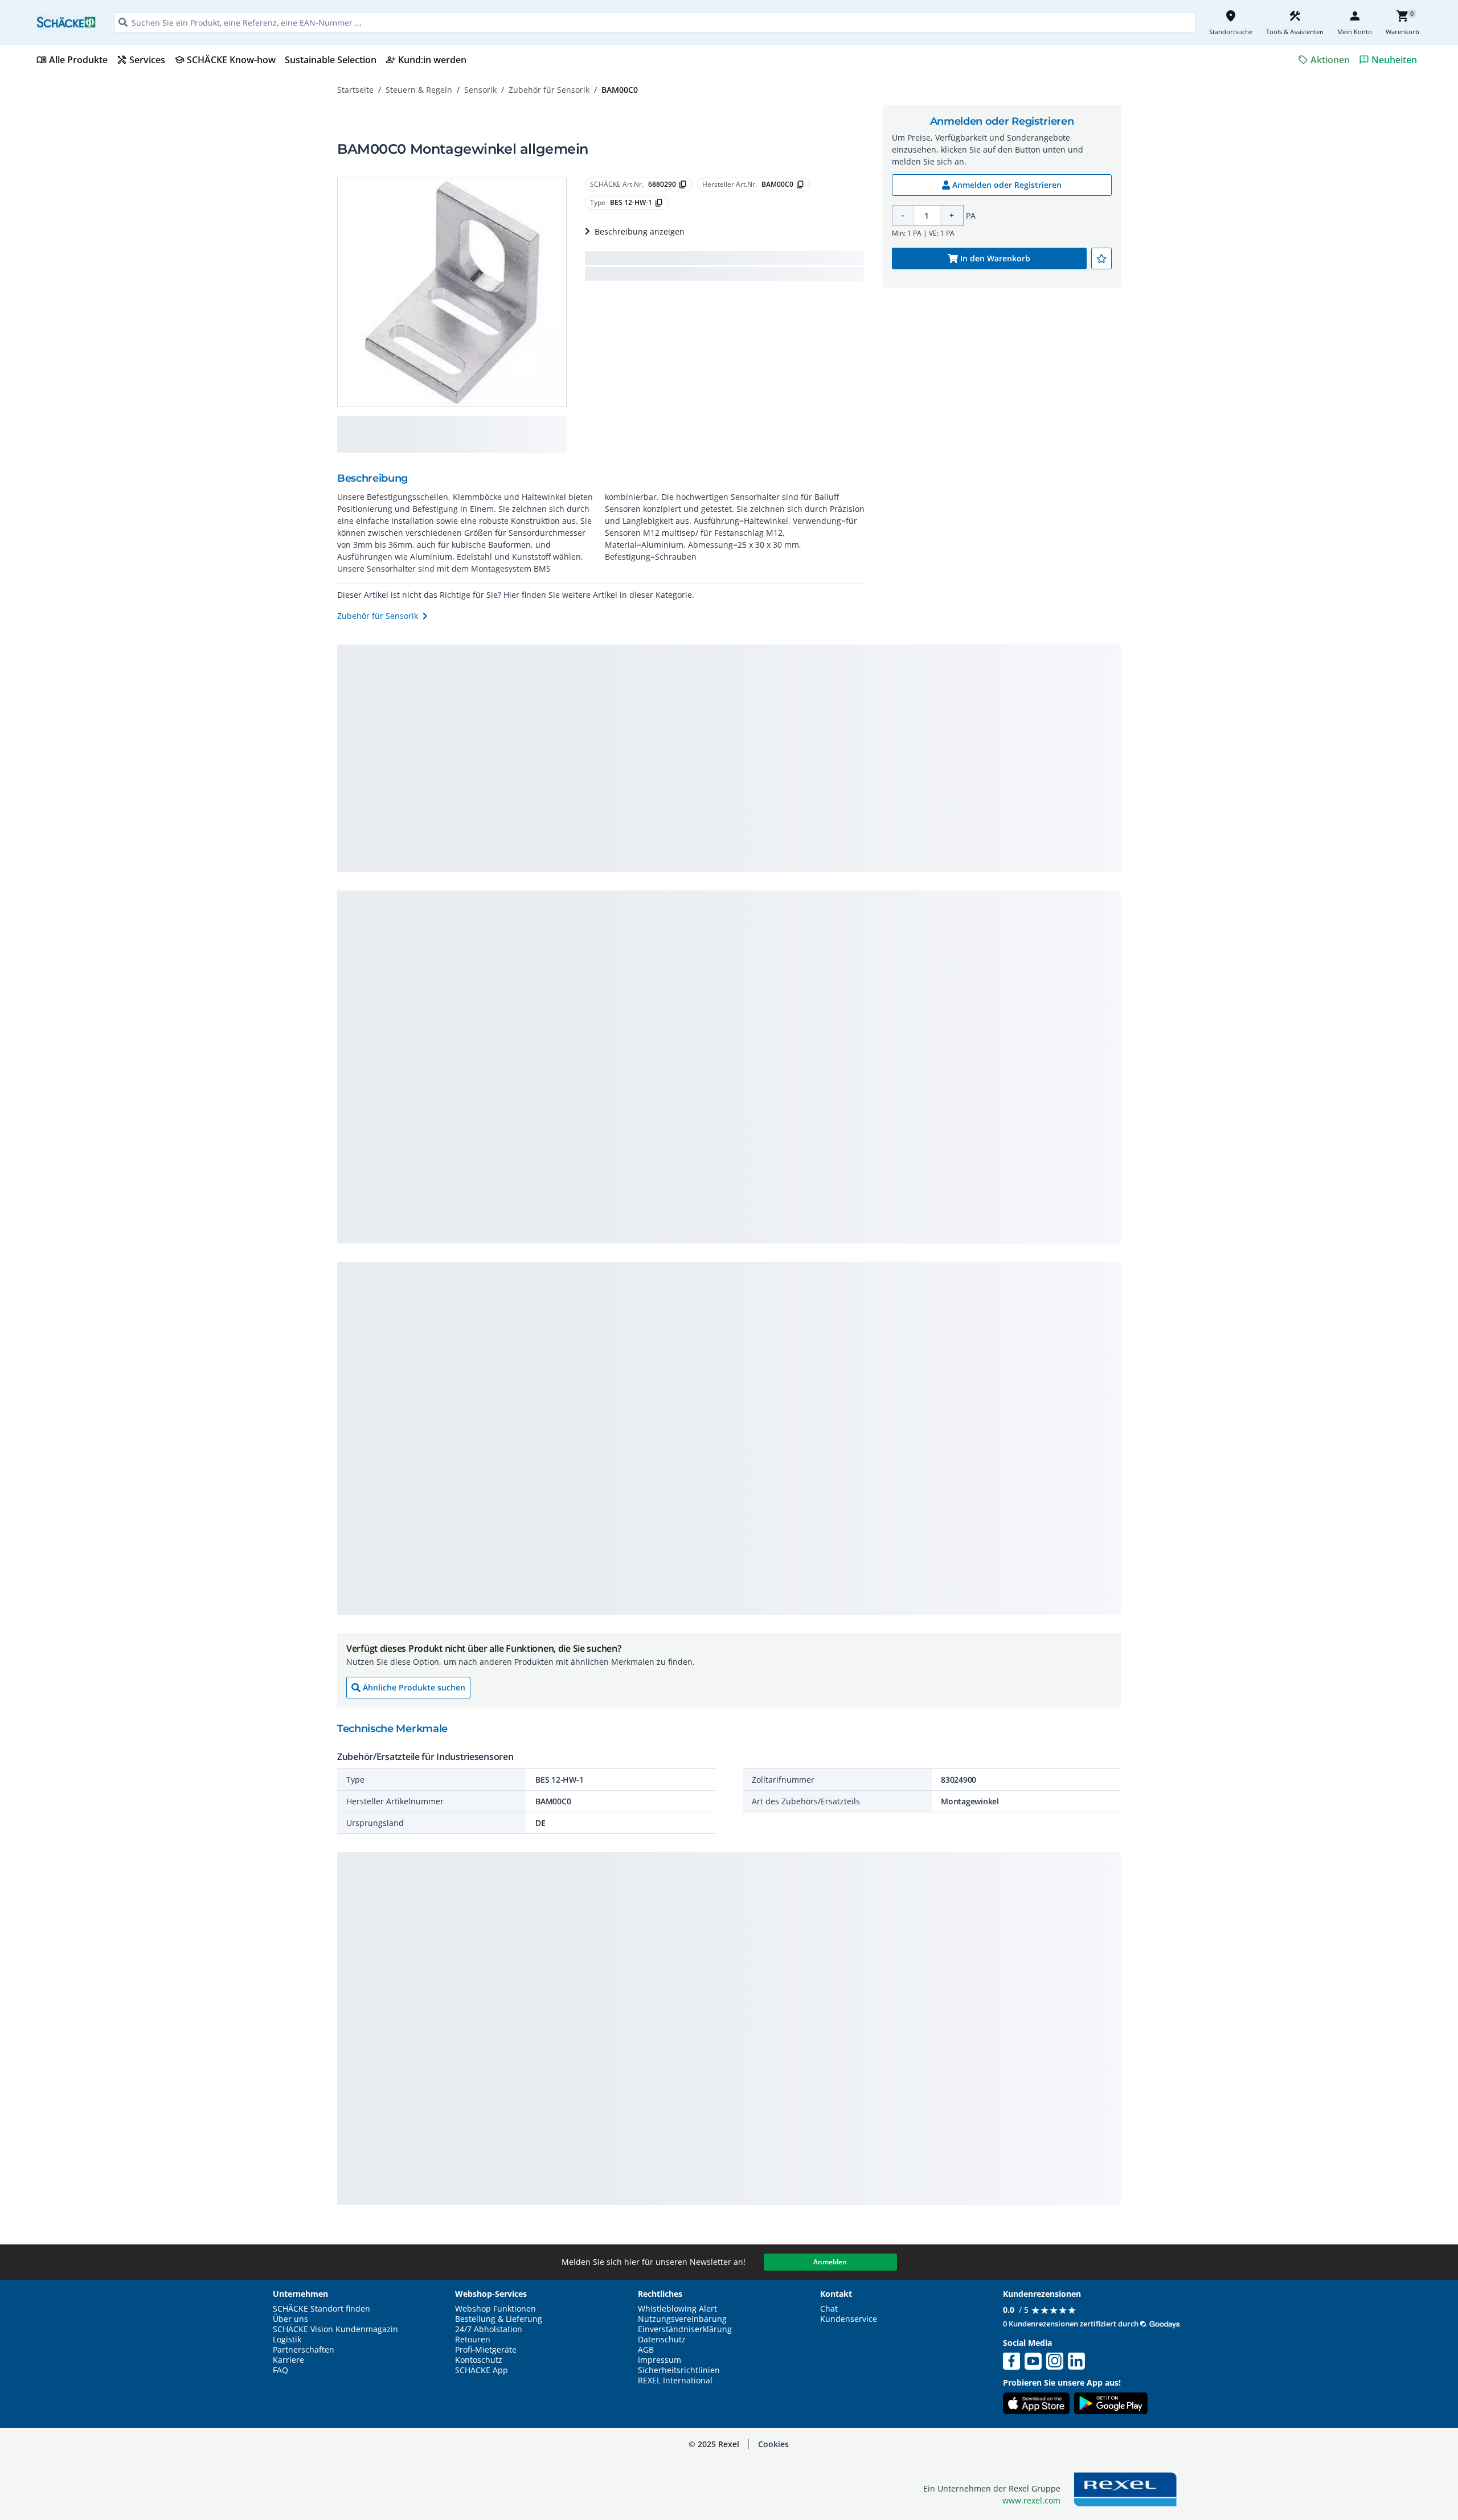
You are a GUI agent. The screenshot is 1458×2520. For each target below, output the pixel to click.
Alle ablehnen (1323, 2443)
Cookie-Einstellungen (1323, 2487)
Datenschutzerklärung (236, 2446)
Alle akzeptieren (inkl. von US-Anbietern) (1323, 2398)
